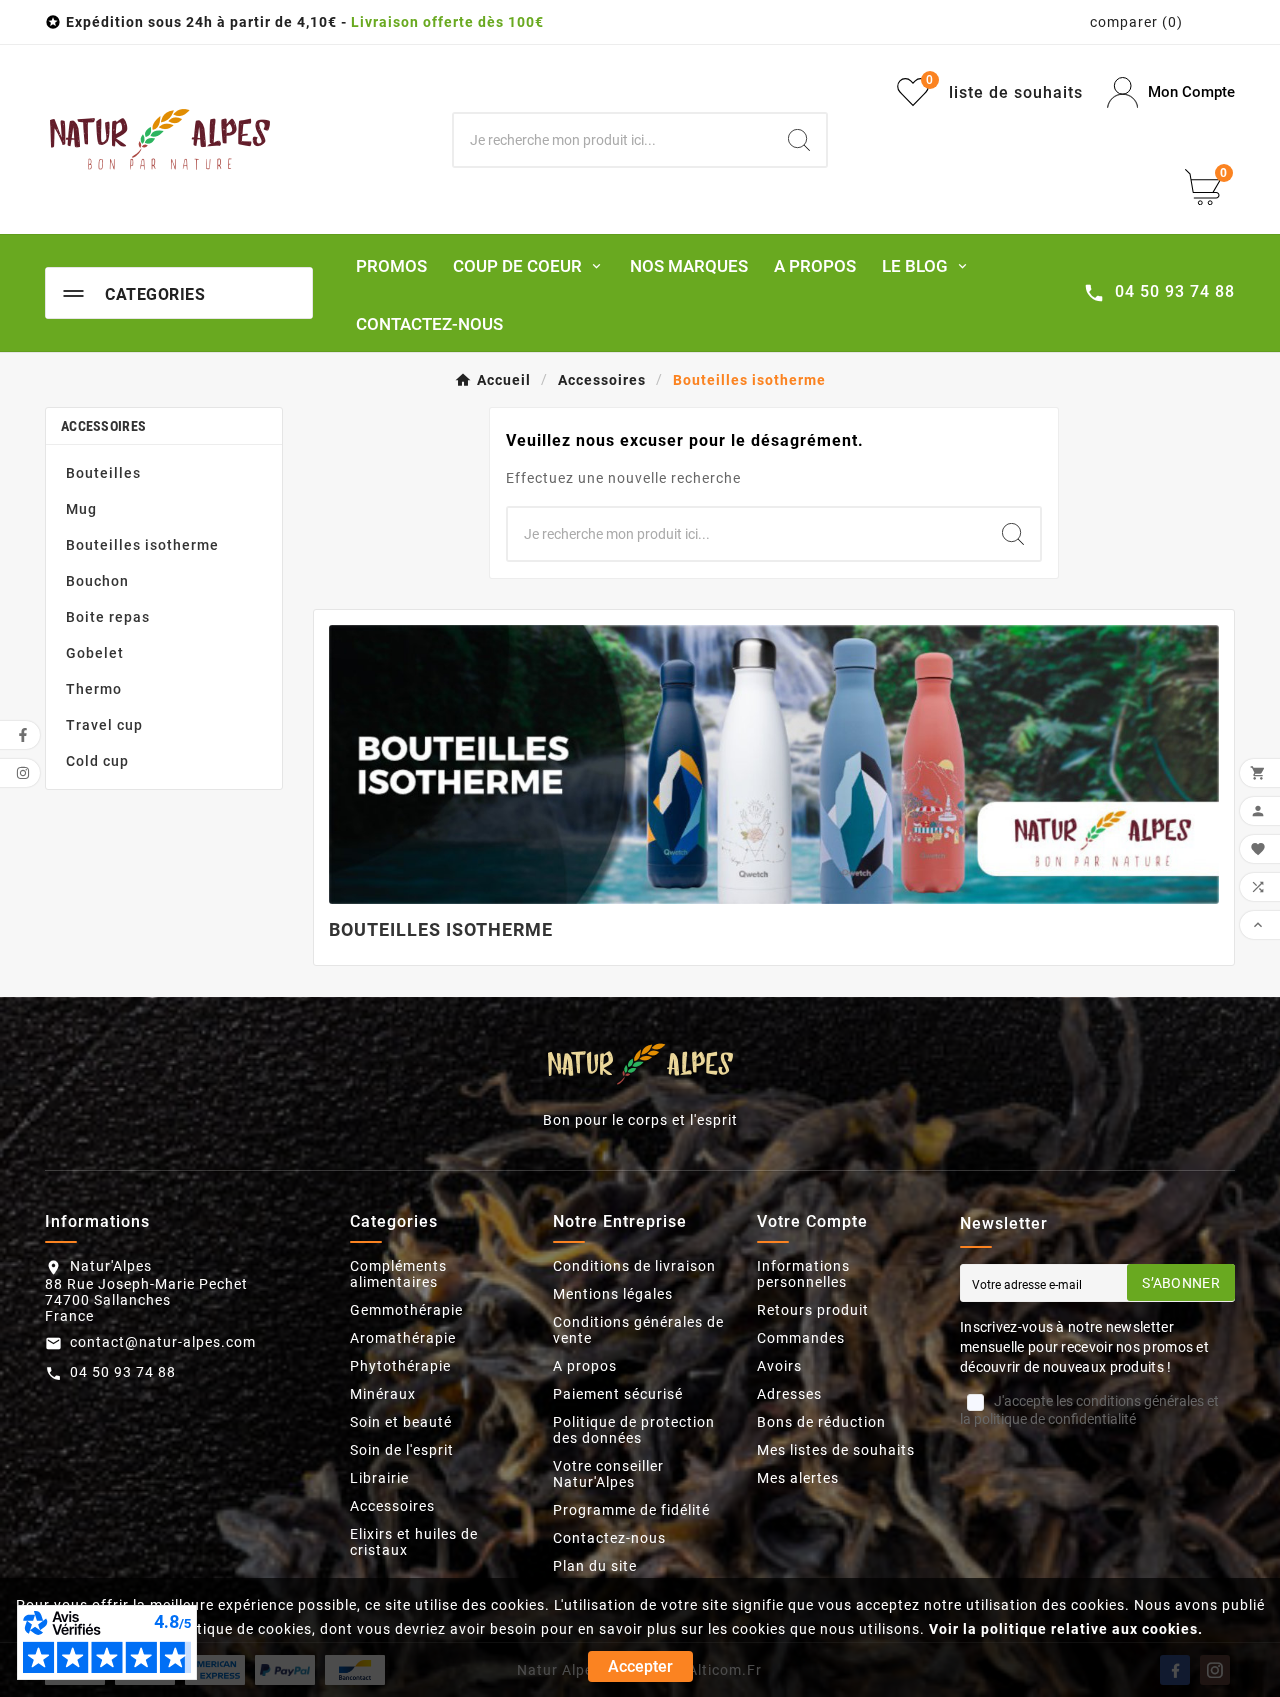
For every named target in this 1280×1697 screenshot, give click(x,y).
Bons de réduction (821, 1422)
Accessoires (103, 426)
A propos (585, 1366)
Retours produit (813, 1310)
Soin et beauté (401, 1422)
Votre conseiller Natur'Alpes (608, 1474)
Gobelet (95, 653)
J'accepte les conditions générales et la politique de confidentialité (1089, 1410)
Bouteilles (103, 473)
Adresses (789, 1394)
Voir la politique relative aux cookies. (1066, 1629)
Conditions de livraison (634, 1266)
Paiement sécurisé (618, 1394)
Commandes (801, 1338)
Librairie (379, 1478)
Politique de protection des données (634, 1430)
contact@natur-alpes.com (163, 1342)
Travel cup (104, 725)
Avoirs (779, 1366)
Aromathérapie (403, 1338)
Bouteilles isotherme (142, 545)
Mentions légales (613, 1294)
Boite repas (108, 617)
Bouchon (97, 581)
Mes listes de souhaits (836, 1450)
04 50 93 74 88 (123, 1372)
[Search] (799, 140)
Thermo (94, 689)
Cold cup (97, 761)
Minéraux (383, 1394)
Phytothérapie (400, 1366)
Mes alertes (798, 1478)
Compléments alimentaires (398, 1274)
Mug (81, 509)
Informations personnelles (803, 1274)
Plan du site (595, 1566)
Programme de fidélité (631, 1510)
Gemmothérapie (406, 1310)
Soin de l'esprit (402, 1450)
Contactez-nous (609, 1538)
